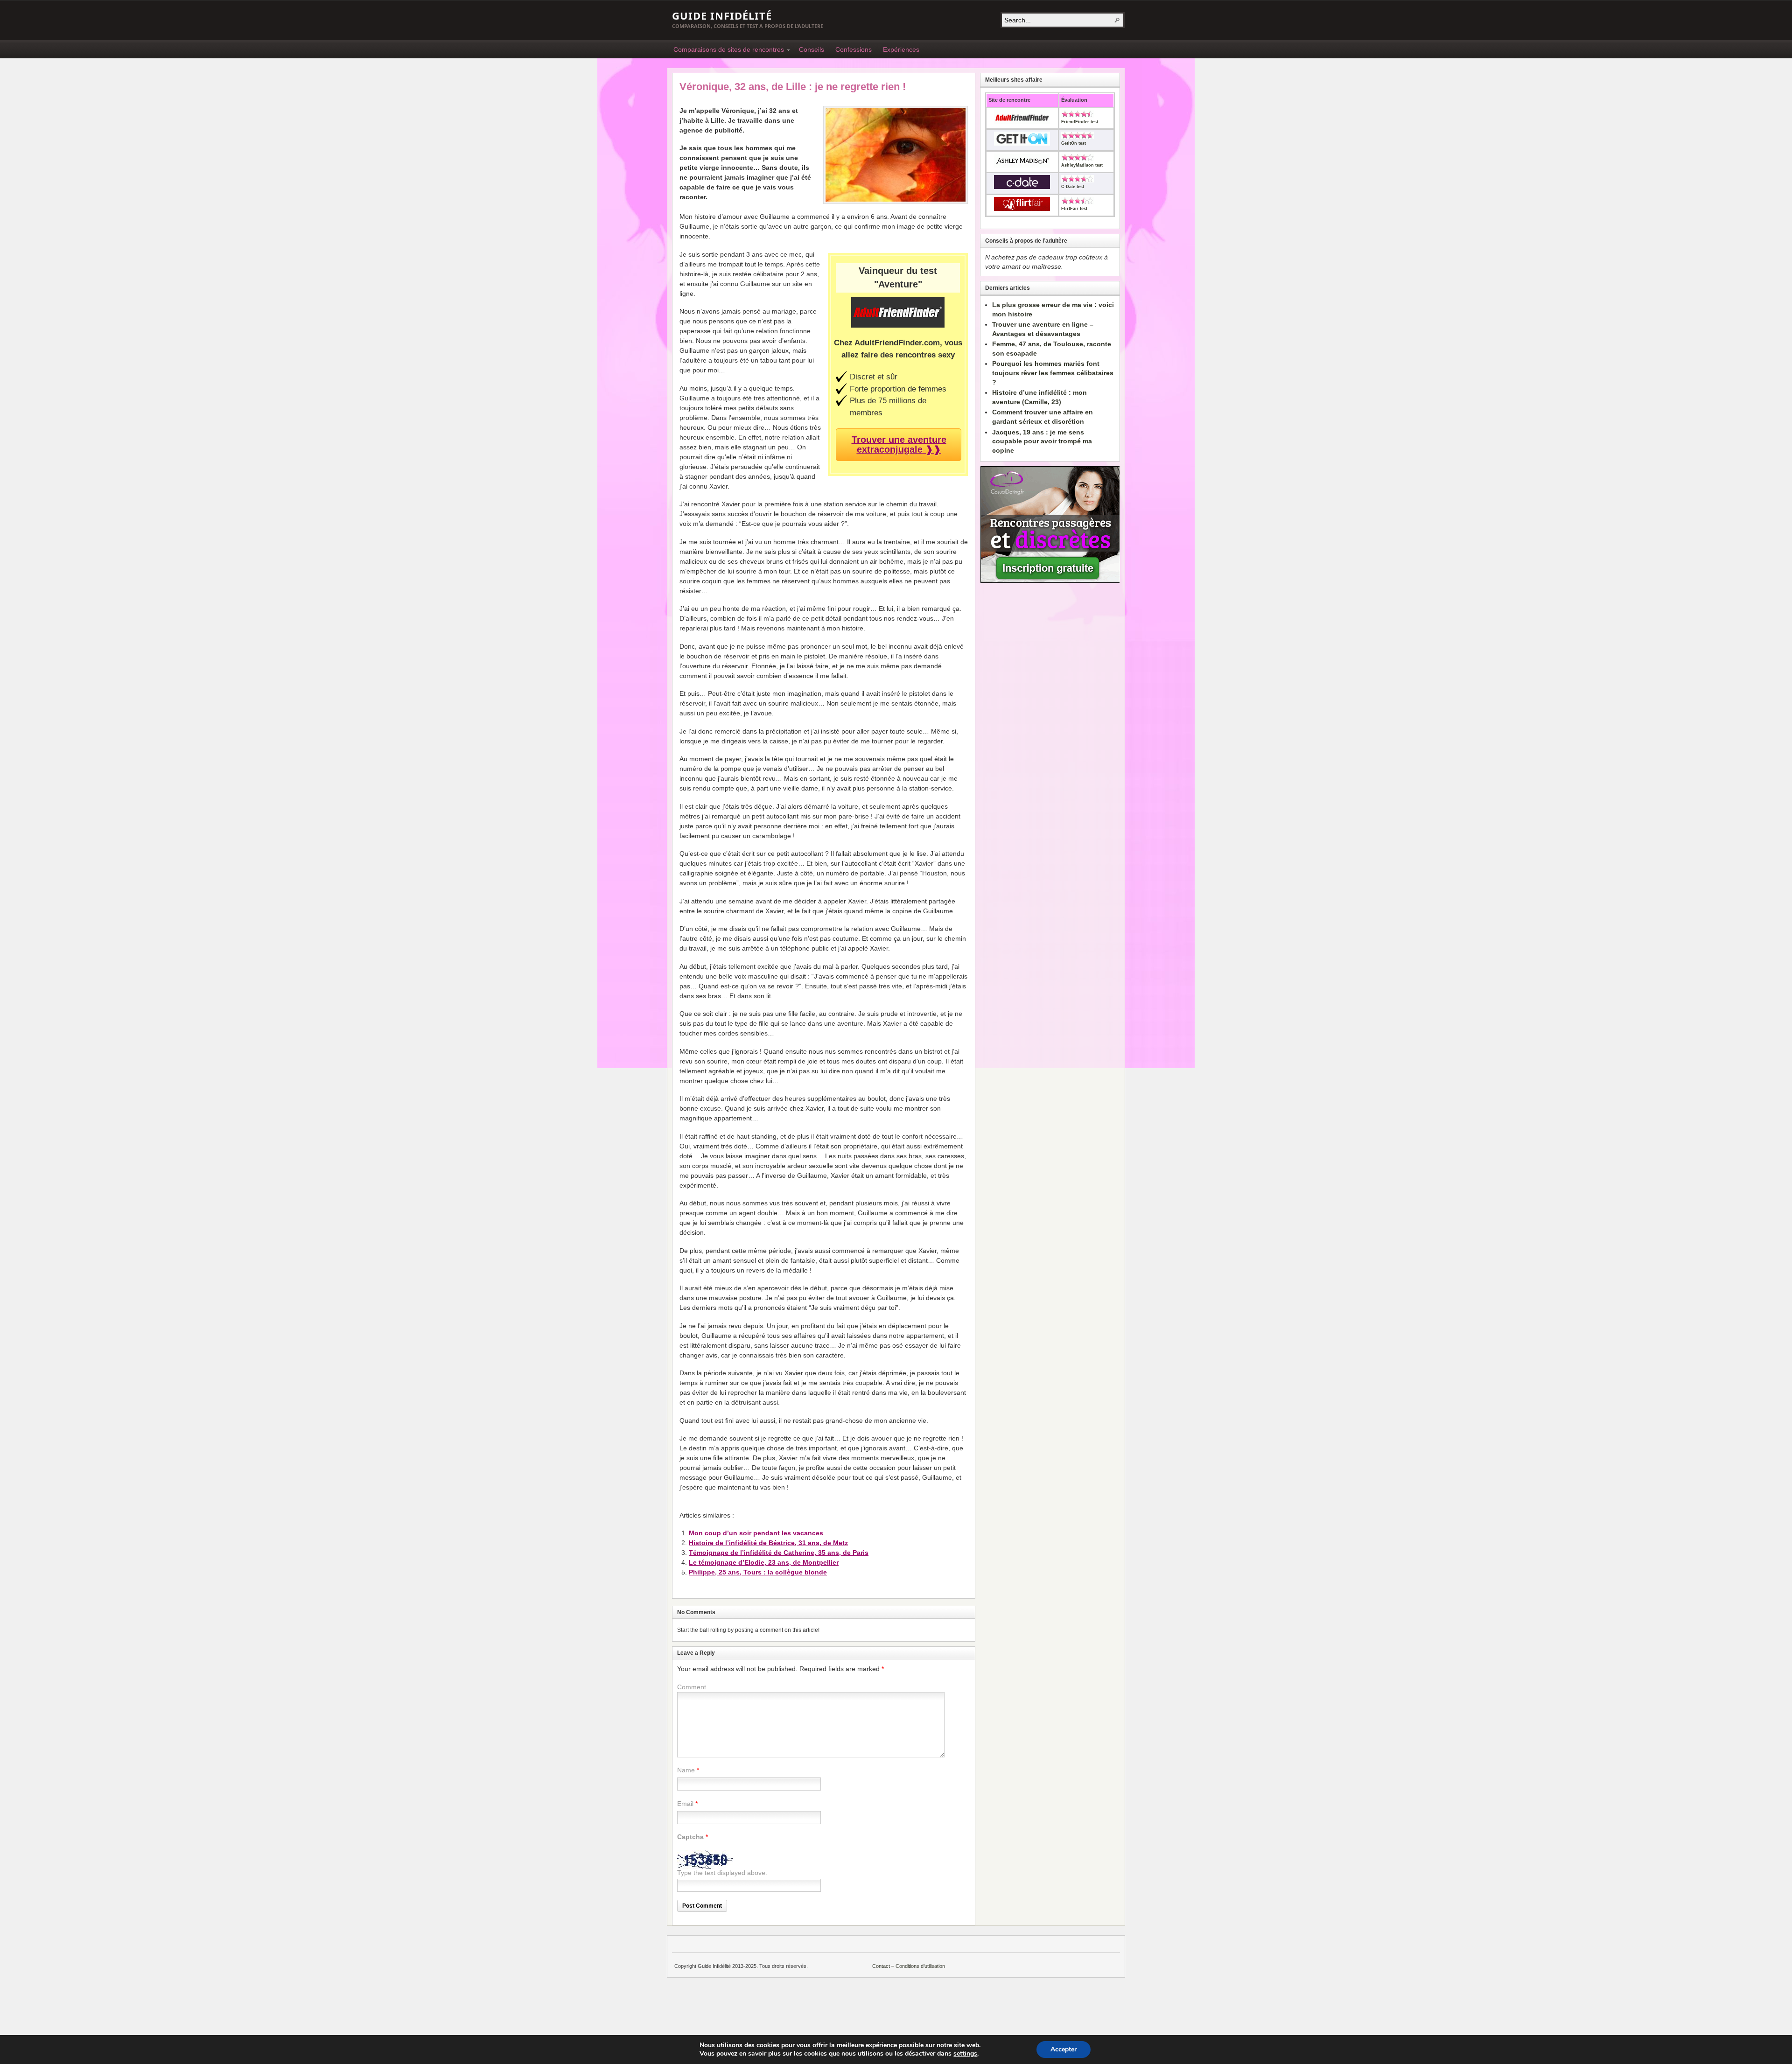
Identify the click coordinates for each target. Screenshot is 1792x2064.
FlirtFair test (1074, 209)
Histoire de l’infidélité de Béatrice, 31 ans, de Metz (768, 1543)
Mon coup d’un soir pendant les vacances (756, 1533)
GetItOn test (1074, 143)
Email (685, 1804)
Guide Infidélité (722, 15)
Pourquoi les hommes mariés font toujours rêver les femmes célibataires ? (1053, 373)
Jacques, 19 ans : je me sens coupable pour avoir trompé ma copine (1042, 441)
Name (686, 1770)
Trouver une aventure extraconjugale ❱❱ (899, 444)
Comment (692, 1687)
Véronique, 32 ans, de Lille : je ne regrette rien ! (793, 87)
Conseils (812, 49)
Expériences (901, 49)
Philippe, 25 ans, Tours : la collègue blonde (758, 1572)
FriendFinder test (1080, 122)
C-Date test (1073, 187)
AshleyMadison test (1082, 165)
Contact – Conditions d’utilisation (909, 1966)
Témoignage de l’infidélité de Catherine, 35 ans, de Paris (779, 1553)
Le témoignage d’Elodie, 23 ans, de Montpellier (764, 1562)
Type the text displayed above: (722, 1873)
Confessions (854, 49)
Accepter (1064, 2049)
